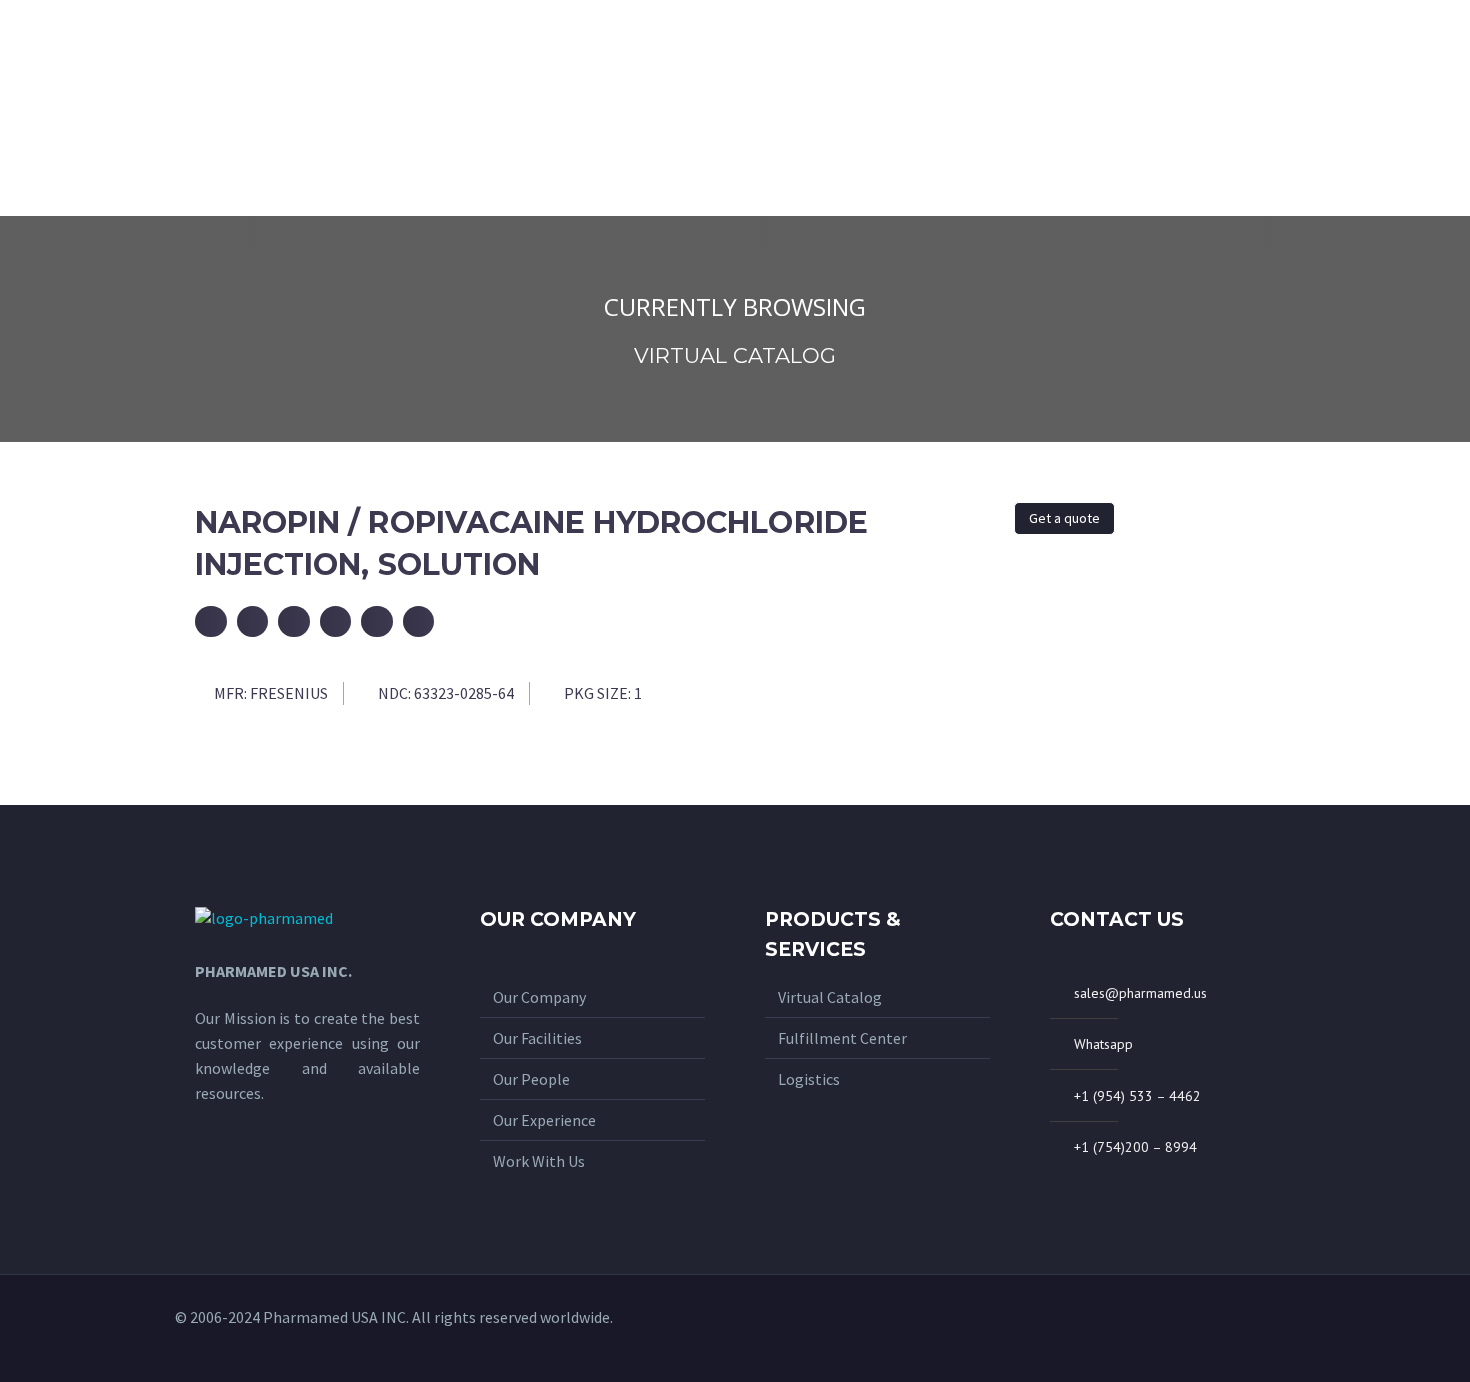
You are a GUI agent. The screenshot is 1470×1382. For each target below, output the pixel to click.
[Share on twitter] (294, 622)
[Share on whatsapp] (336, 622)
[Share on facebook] (253, 622)
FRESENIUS (289, 693)
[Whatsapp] (1214, 1328)
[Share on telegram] (377, 622)
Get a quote (1064, 518)
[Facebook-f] (1247, 1328)
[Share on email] (211, 622)
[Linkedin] (1280, 1328)
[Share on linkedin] (419, 622)
